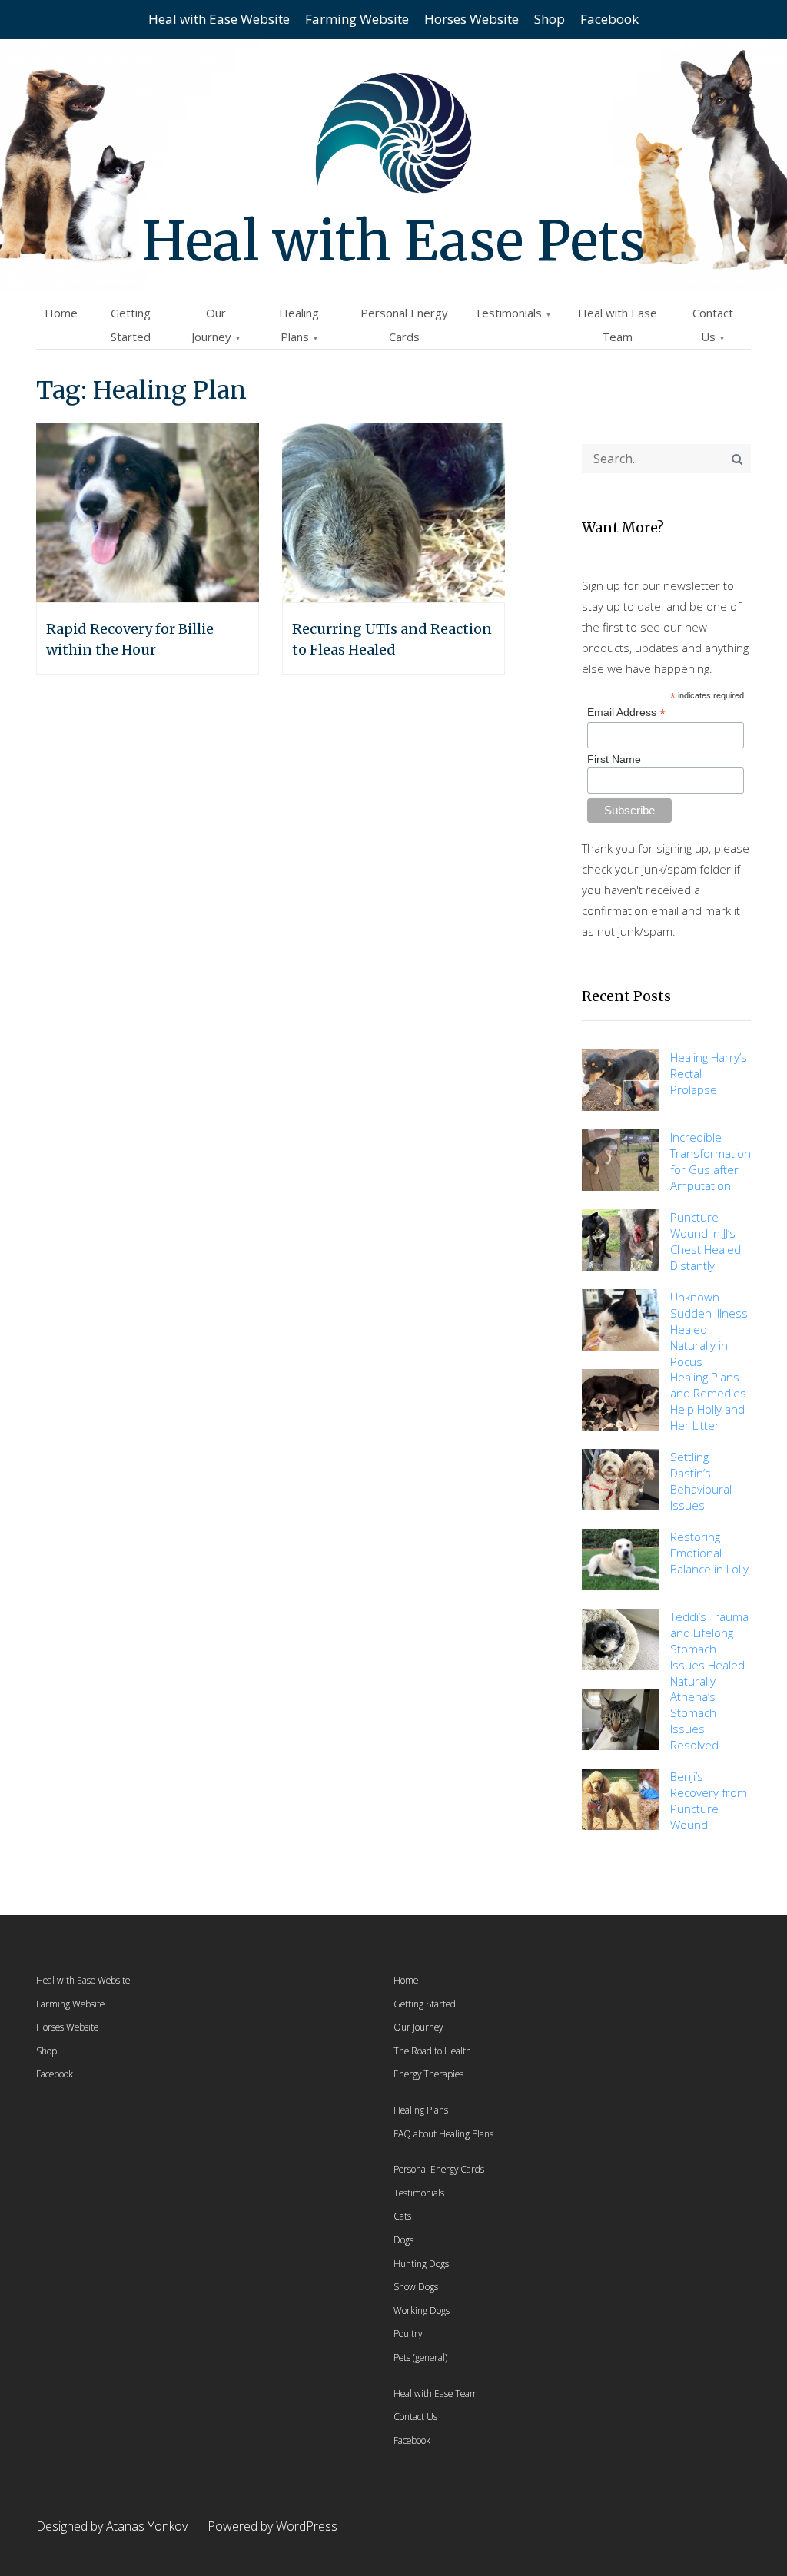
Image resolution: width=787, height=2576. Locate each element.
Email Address (626, 713)
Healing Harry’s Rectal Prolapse (709, 1073)
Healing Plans (421, 2110)
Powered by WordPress (272, 2526)
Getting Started (425, 2004)
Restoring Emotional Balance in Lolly (709, 1553)
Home (61, 313)
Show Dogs (416, 2286)
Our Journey (418, 2027)
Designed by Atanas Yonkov (113, 2526)
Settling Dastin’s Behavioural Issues (701, 1481)
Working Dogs (422, 2310)
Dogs (403, 2239)
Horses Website (472, 19)
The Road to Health (432, 2051)
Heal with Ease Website (219, 19)
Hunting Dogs (421, 2263)
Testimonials (508, 313)
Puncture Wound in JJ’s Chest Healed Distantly (706, 1241)
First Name (614, 759)
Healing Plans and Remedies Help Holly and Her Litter (708, 1401)
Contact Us (415, 2416)
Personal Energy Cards (439, 2169)
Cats (402, 2216)
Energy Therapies (428, 2074)
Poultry (408, 2333)
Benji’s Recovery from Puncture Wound (709, 1800)
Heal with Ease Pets (394, 241)
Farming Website (357, 19)
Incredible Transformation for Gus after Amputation (711, 1161)
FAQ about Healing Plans (443, 2133)
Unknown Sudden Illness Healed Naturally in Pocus (709, 1329)
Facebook (609, 19)
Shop (550, 19)
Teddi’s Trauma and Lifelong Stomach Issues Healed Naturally (709, 1649)
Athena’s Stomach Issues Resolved (694, 1721)
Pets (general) (420, 2357)
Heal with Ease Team (436, 2393)
